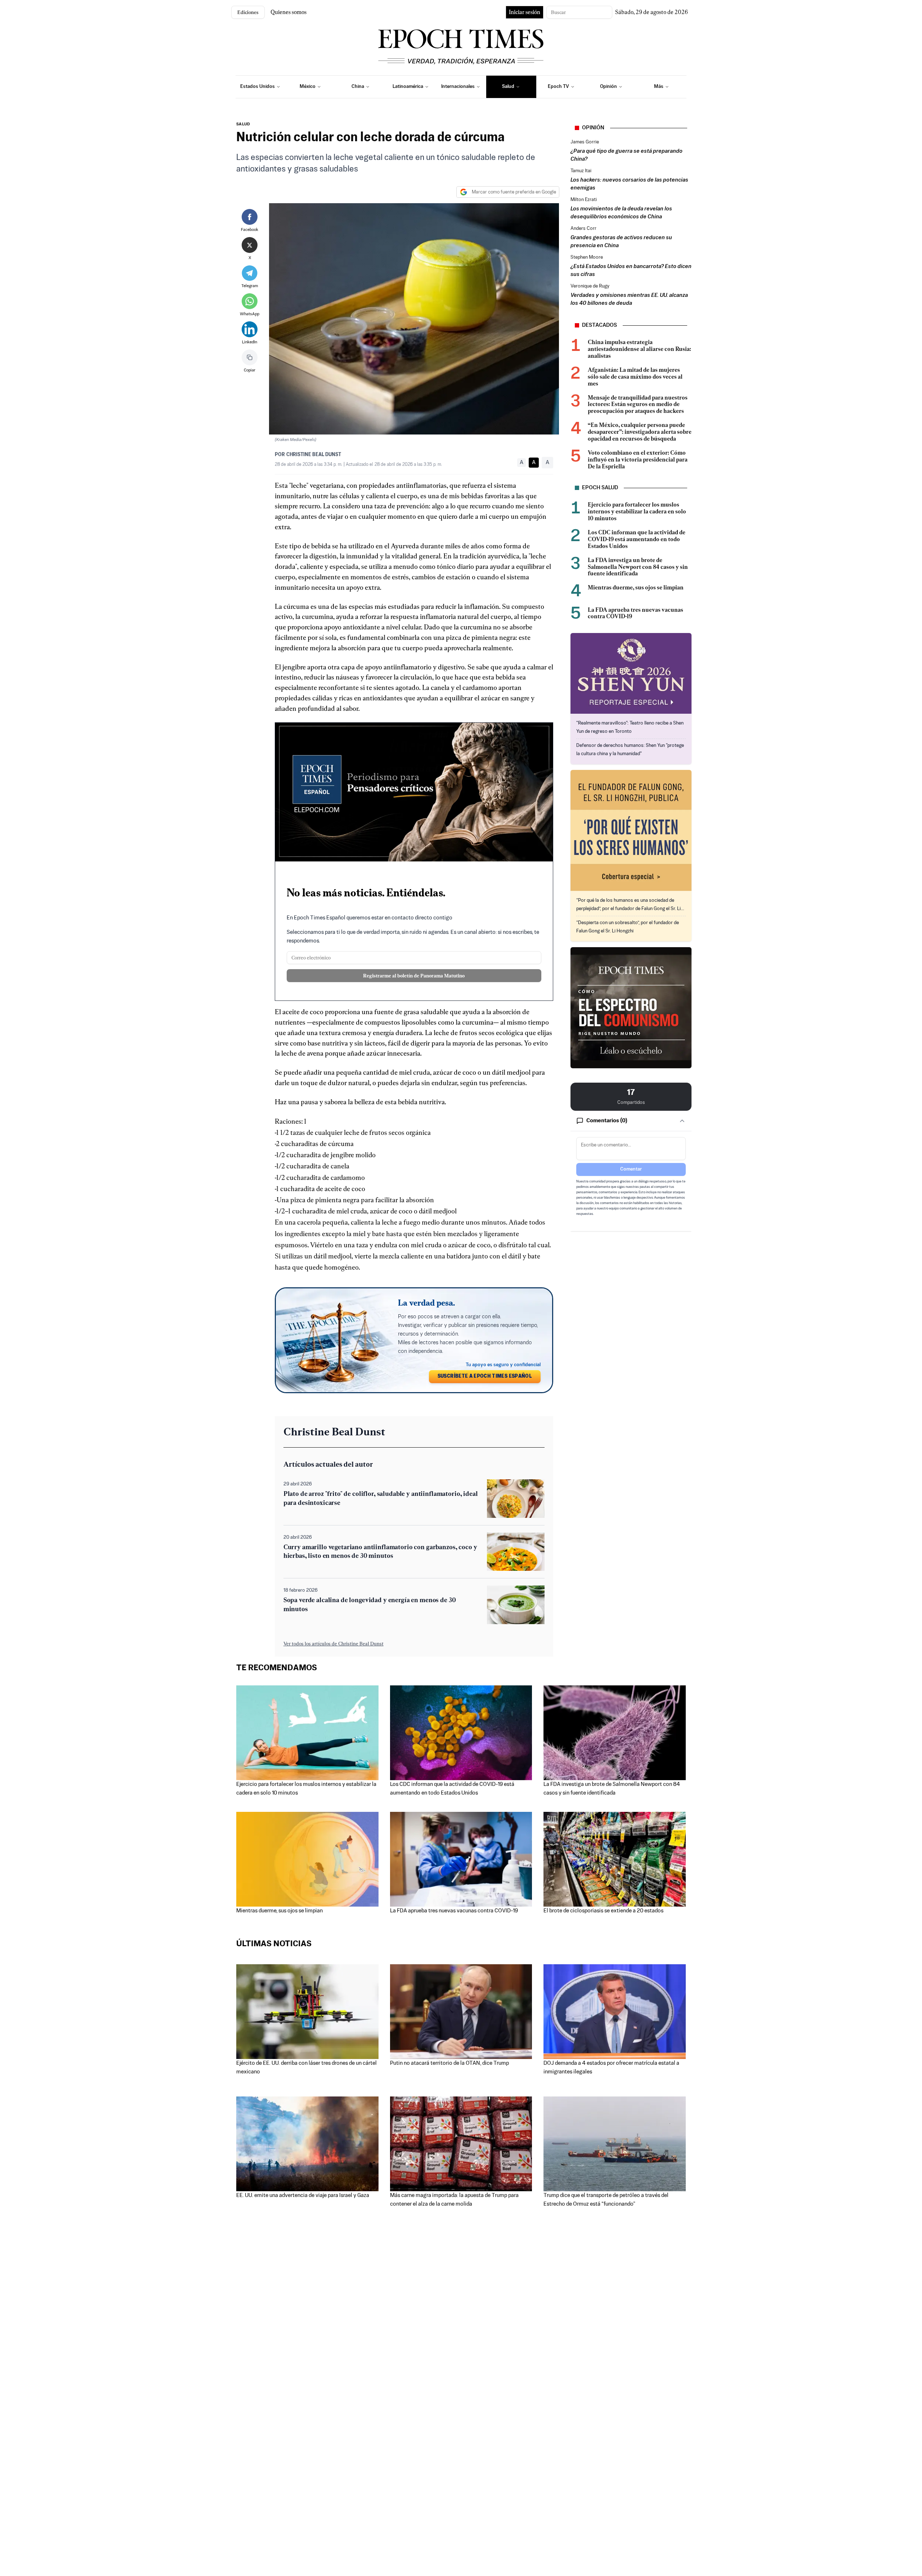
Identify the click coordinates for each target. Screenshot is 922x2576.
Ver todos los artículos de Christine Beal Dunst (334, 1644)
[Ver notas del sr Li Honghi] (631, 830)
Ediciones (248, 12)
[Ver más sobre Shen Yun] (631, 673)
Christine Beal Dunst (314, 455)
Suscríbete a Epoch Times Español (485, 1376)
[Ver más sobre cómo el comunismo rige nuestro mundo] (631, 1008)
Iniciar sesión (525, 12)
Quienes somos (288, 12)
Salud (243, 124)
